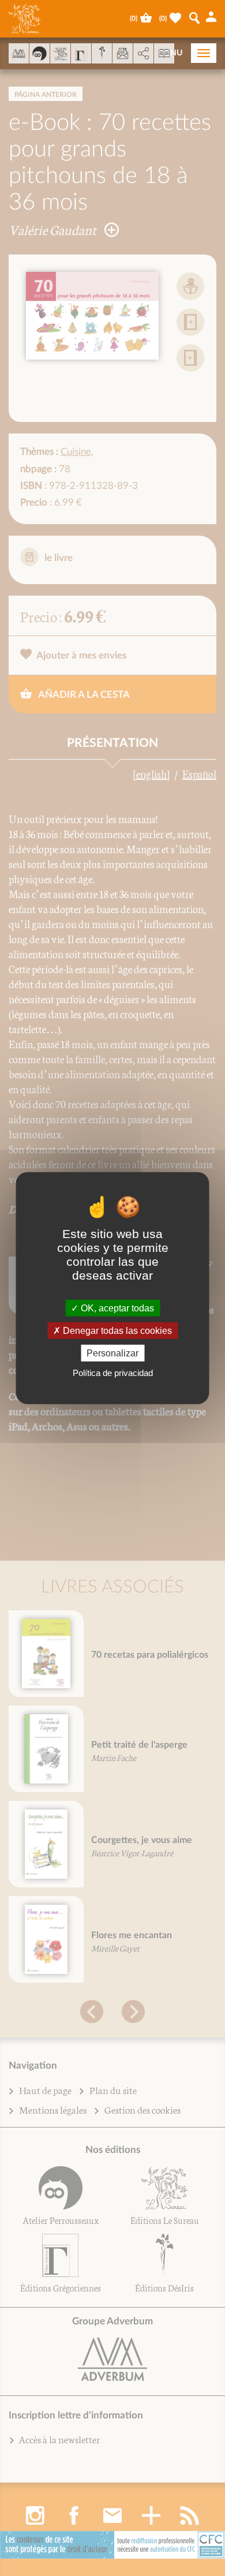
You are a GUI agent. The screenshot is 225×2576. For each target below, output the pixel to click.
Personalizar (112, 1353)
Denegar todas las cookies (116, 1330)
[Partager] (143, 54)
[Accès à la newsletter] (123, 53)
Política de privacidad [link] (113, 1373)
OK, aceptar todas (116, 1308)
